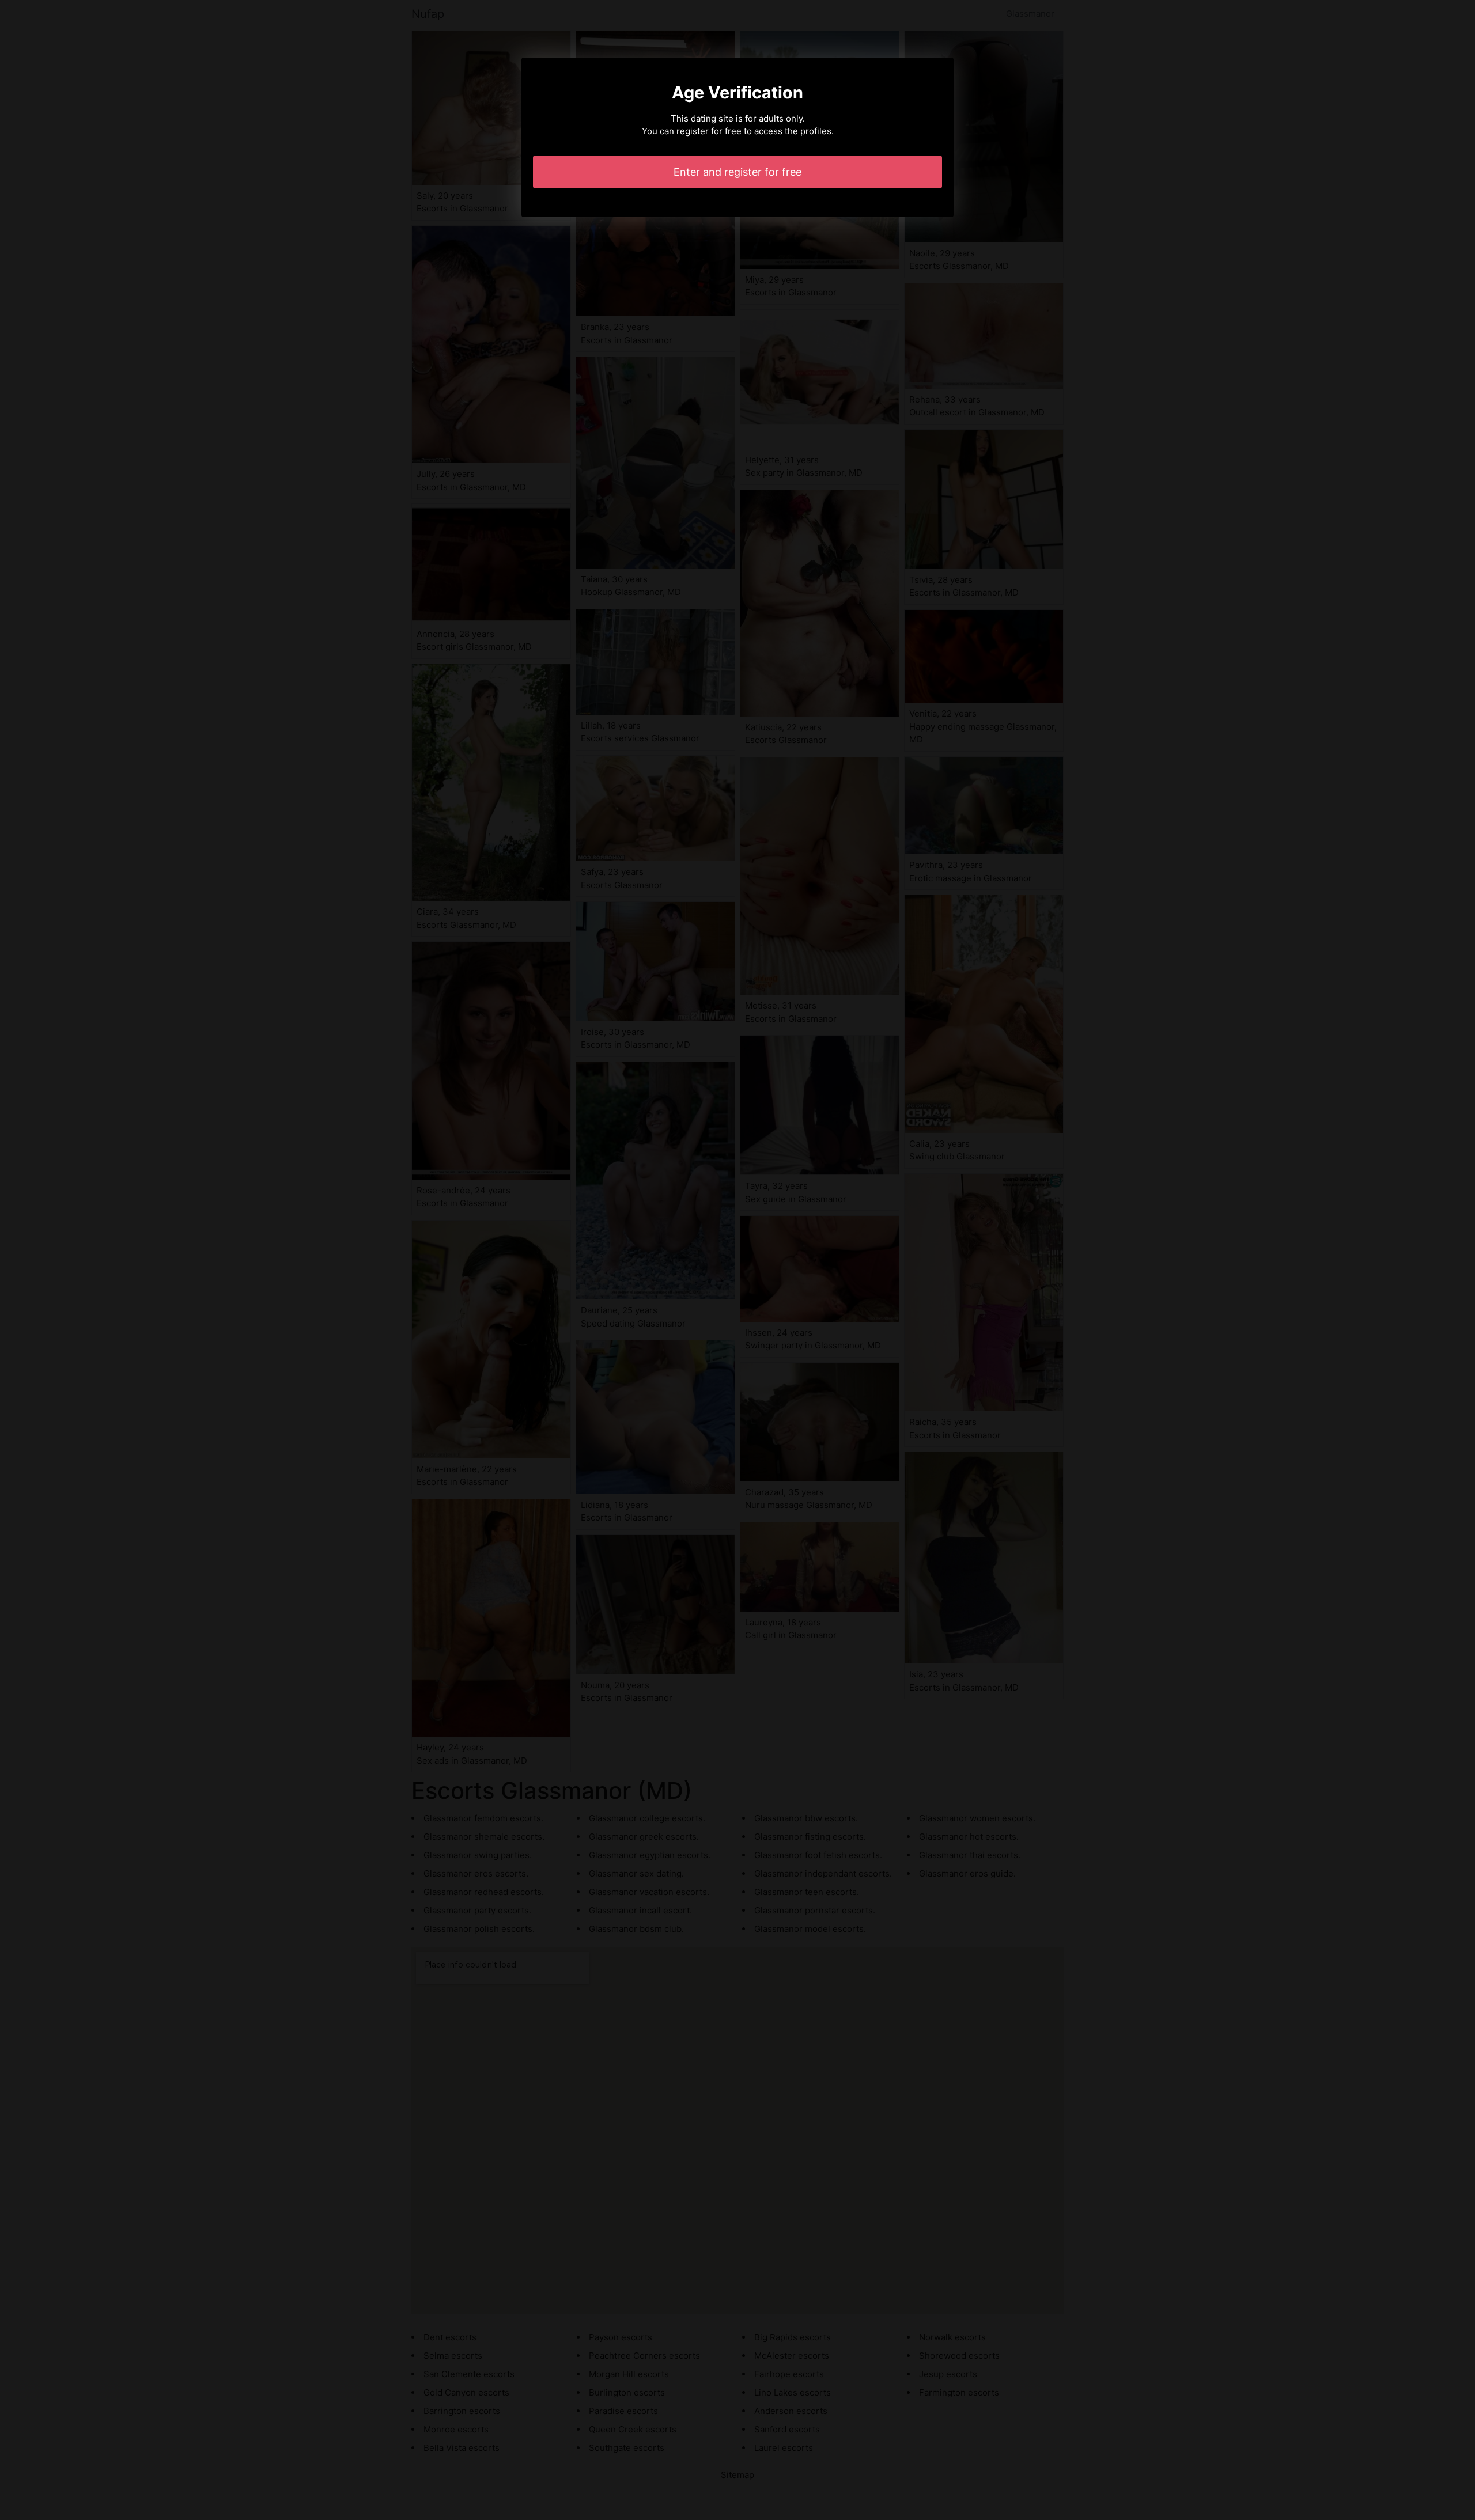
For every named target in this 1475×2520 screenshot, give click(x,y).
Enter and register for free (737, 172)
